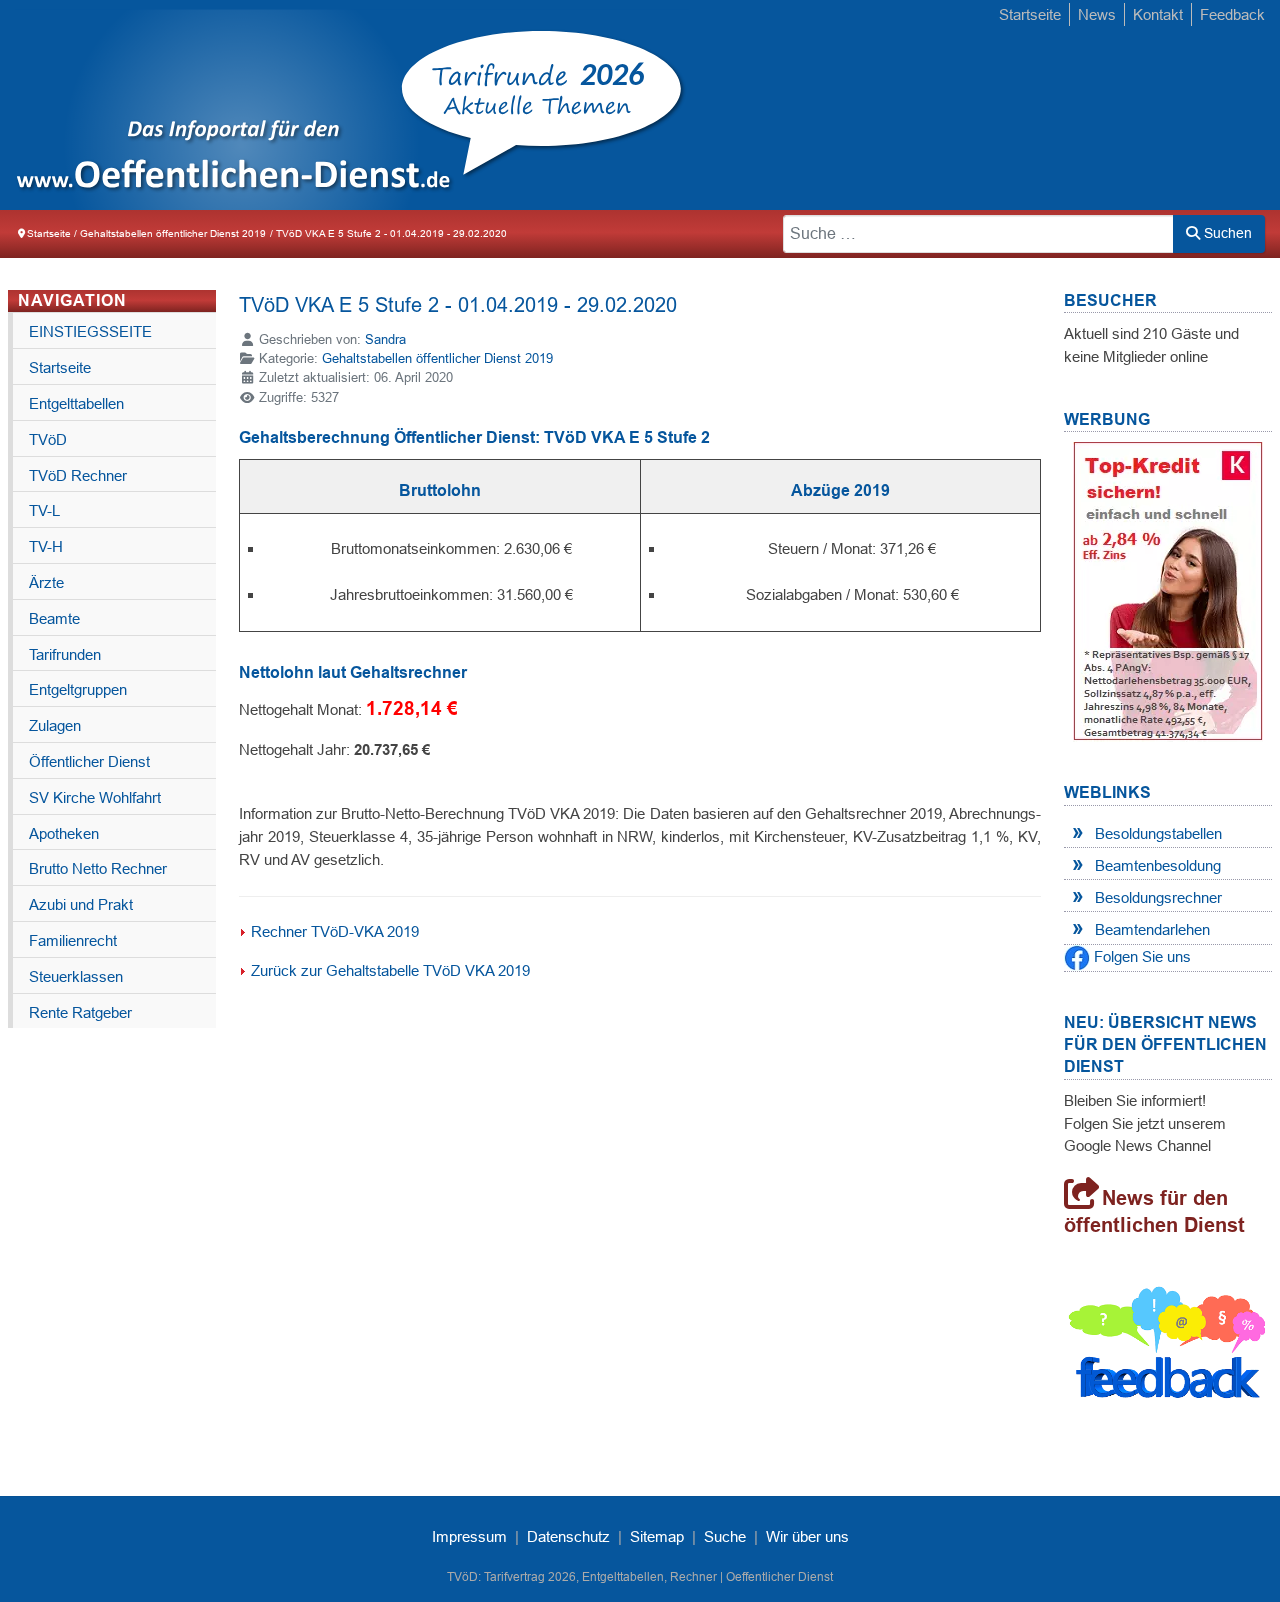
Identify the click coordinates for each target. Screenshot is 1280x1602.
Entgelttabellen (76, 403)
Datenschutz (568, 1536)
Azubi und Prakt (81, 904)
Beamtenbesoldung (1158, 865)
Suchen (1226, 233)
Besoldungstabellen (1158, 833)
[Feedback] (1168, 1346)
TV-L (44, 510)
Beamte (54, 618)
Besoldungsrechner (1158, 897)
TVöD (48, 439)
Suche (725, 1536)
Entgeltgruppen (78, 689)
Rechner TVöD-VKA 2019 (335, 931)
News (1097, 14)
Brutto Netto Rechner (98, 868)
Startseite (1030, 14)
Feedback (1232, 14)
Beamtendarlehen (1152, 929)
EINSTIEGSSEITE (90, 331)
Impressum (469, 1536)
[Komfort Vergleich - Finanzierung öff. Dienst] (1168, 590)
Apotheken (64, 833)
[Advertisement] (640, 1189)
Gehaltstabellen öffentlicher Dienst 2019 (437, 358)
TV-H (46, 546)
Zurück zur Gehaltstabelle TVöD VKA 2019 (390, 970)
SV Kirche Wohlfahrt (95, 797)
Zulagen (55, 725)
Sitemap (657, 1536)
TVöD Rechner (78, 475)
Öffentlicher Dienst (89, 761)
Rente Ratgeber (80, 1012)
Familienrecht (73, 940)
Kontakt (1158, 14)
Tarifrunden (65, 654)
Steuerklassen (76, 976)
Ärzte (46, 582)
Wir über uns (807, 1536)
